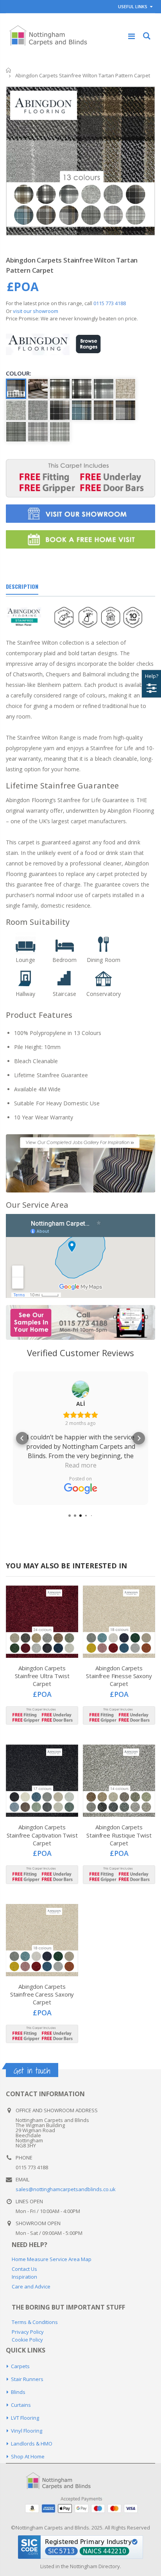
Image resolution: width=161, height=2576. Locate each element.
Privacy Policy (28, 2332)
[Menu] (131, 36)
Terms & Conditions (35, 2322)
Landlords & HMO (32, 2444)
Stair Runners (27, 2379)
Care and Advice (31, 2286)
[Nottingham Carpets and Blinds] (64, 2481)
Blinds (18, 2392)
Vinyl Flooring (27, 2431)
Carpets (20, 2366)
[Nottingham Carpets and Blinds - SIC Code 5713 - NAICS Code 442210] (80, 2546)
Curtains (21, 2405)
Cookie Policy (27, 2340)
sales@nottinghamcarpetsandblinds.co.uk (66, 2189)
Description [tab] (22, 586)
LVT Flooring (25, 2418)
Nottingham (84, 2566)
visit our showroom (36, 311)
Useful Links (133, 6)
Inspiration (24, 2277)
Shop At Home (28, 2456)
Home (9, 70)
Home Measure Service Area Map (52, 2259)
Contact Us (24, 2269)
